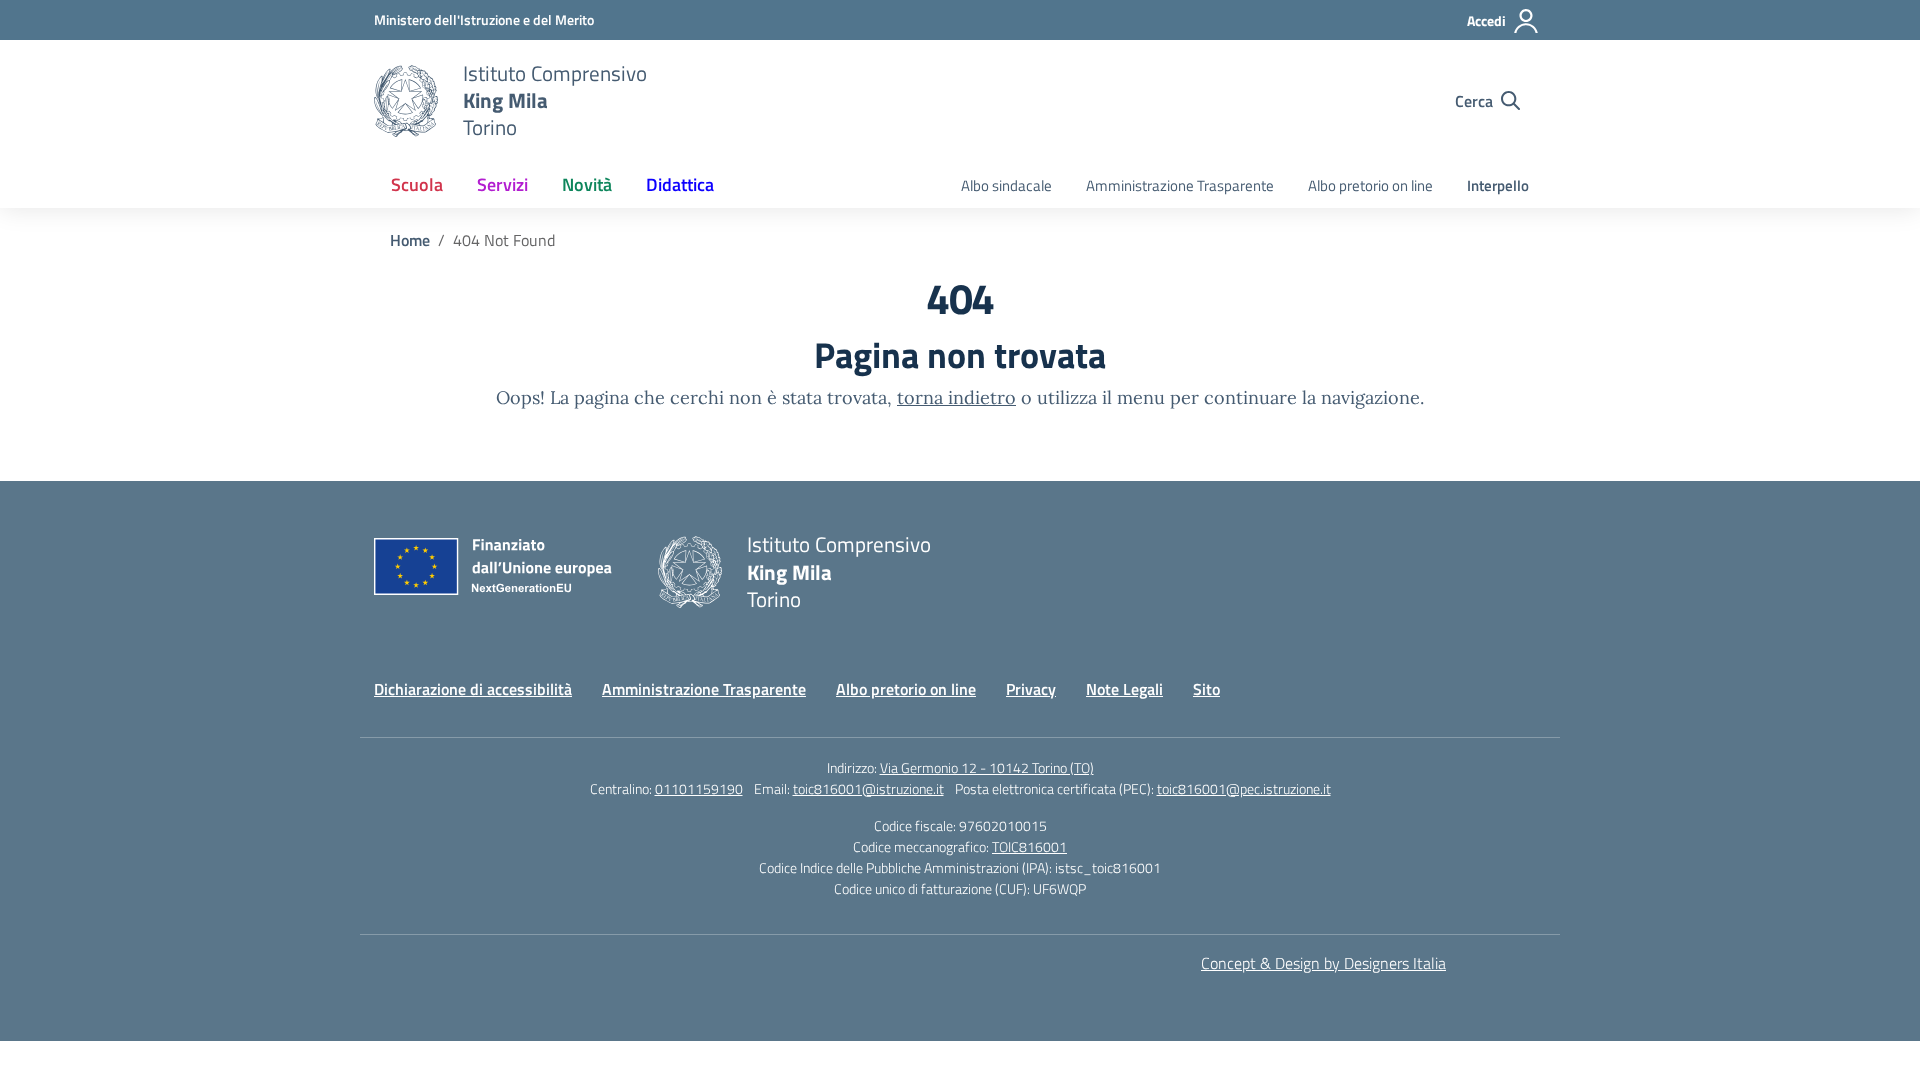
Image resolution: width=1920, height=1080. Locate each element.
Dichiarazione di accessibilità (473, 689)
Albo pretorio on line (1370, 185)
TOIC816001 (1029, 846)
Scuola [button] (417, 184)
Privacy (1031, 689)
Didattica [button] (680, 184)
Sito (1206, 689)
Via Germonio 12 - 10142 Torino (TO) (987, 767)
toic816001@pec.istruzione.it (1244, 788)
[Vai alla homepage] (406, 101)
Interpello (1498, 185)
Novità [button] (587, 184)
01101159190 (699, 788)
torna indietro (956, 397)
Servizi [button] (502, 184)
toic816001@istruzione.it (868, 788)
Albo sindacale (1006, 185)
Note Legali (1124, 689)
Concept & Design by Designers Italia (1323, 963)
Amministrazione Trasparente (1180, 185)
